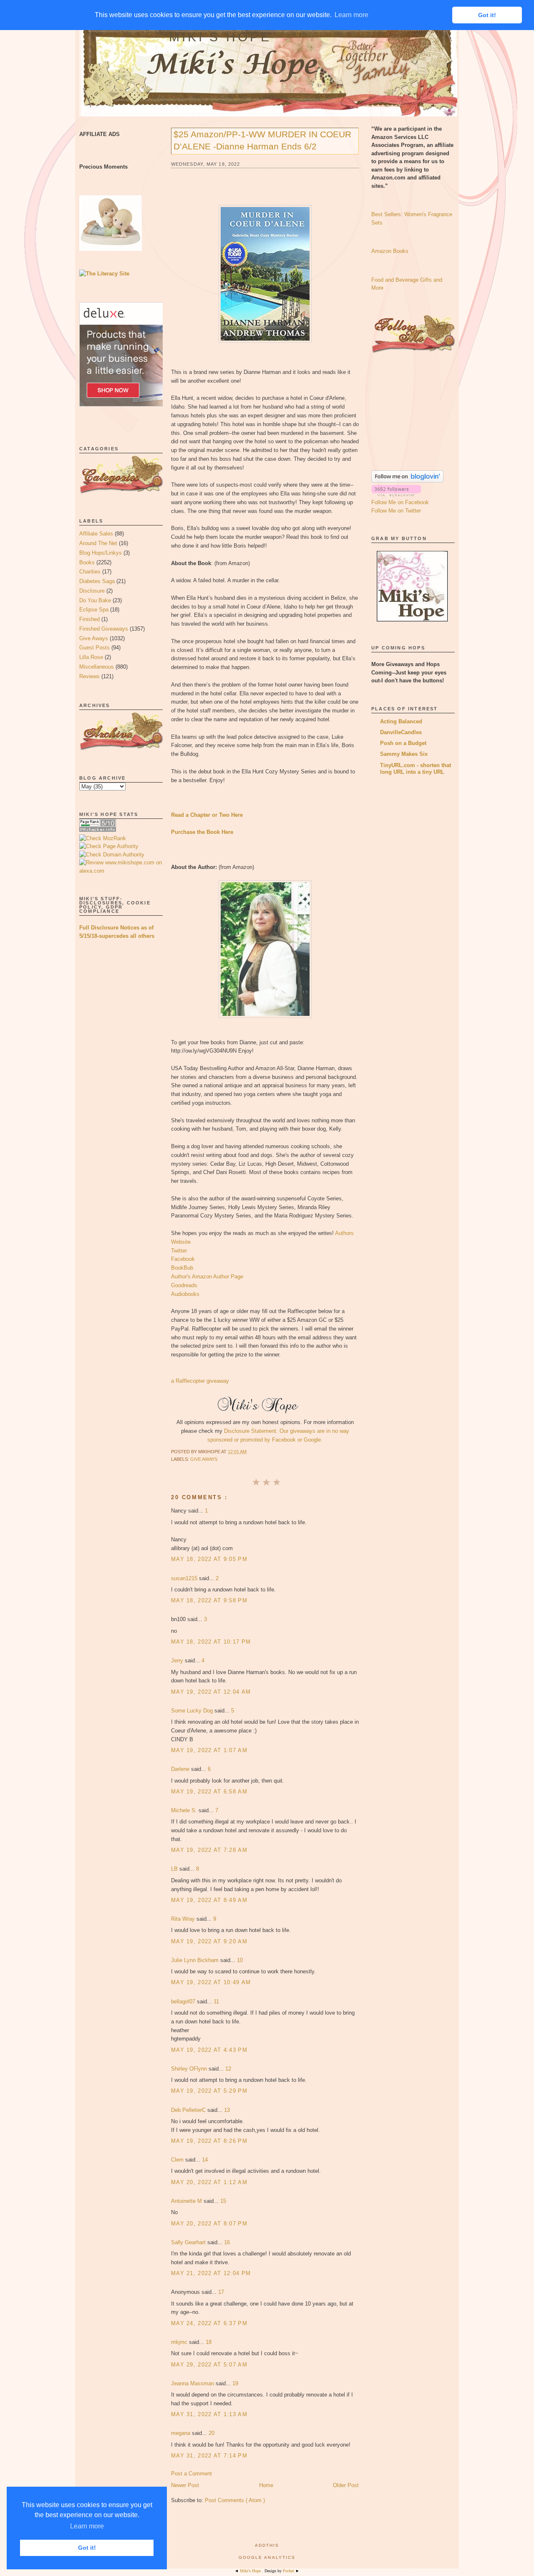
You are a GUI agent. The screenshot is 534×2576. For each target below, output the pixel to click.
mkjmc (180, 2342)
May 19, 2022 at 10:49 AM (211, 1982)
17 (221, 2292)
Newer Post (185, 2485)
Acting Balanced (401, 721)
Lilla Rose (91, 657)
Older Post (346, 2485)
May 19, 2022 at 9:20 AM (209, 1941)
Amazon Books (390, 251)
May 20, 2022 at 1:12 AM (209, 2182)
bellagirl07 (184, 2001)
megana (181, 2433)
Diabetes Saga (97, 581)
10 (240, 1960)
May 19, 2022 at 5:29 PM (209, 2091)
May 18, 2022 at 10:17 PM (211, 1642)
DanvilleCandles (401, 732)
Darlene (181, 1769)
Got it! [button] (87, 2548)
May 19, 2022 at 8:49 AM (209, 1900)
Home (266, 2485)
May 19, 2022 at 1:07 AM (209, 1750)
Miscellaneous (97, 667)
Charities (90, 572)
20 (212, 2433)
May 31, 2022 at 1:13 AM (209, 2414)
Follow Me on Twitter (396, 511)
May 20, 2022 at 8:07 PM (209, 2224)
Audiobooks (185, 1294)
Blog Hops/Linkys (101, 553)
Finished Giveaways (104, 629)
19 (235, 2383)
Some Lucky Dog (193, 1711)
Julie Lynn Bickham (196, 1960)
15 (223, 2201)
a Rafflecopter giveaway (200, 1381)
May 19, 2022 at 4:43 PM (209, 2050)
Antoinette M (187, 2201)
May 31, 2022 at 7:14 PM (209, 2456)
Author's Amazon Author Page (207, 1277)
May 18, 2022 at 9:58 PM (209, 1600)
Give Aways (94, 638)
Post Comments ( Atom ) (235, 2500)
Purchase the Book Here (202, 832)
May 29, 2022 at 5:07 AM (209, 2365)
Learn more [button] (87, 2526)
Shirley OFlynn (190, 2069)
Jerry (178, 1661)
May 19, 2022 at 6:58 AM (209, 1792)
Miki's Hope (220, 37)
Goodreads (184, 1285)
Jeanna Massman (193, 2383)
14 (205, 2160)
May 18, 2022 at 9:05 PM (209, 1559)
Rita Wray (184, 1919)
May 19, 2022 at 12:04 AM (211, 1692)
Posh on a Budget (403, 743)
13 (227, 2110)
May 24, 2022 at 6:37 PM (209, 2323)
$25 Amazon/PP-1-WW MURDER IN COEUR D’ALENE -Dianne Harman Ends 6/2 (262, 140)
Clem (178, 2160)
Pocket (289, 2571)
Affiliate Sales (96, 534)
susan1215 (185, 1578)
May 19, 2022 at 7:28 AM (209, 1850)
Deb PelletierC (189, 2110)
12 (228, 2069)
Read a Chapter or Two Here (207, 815)
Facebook (183, 1259)
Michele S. (185, 1810)
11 (216, 2001)
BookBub (182, 1268)
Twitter (179, 1251)
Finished (89, 619)
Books (87, 562)
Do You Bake (95, 600)
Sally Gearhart (189, 2242)
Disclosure (92, 591)
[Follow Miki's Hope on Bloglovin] (407, 481)
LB (175, 1869)
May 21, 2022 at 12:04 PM (211, 2273)
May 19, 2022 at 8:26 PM (209, 2141)
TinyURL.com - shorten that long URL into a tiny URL (416, 769)
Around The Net (98, 543)
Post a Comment (191, 2474)
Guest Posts (94, 648)
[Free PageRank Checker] (98, 830)
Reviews (89, 676)
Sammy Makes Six (404, 754)
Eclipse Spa (94, 610)
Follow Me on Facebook (400, 502)
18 (209, 2342)
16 (227, 2242)
